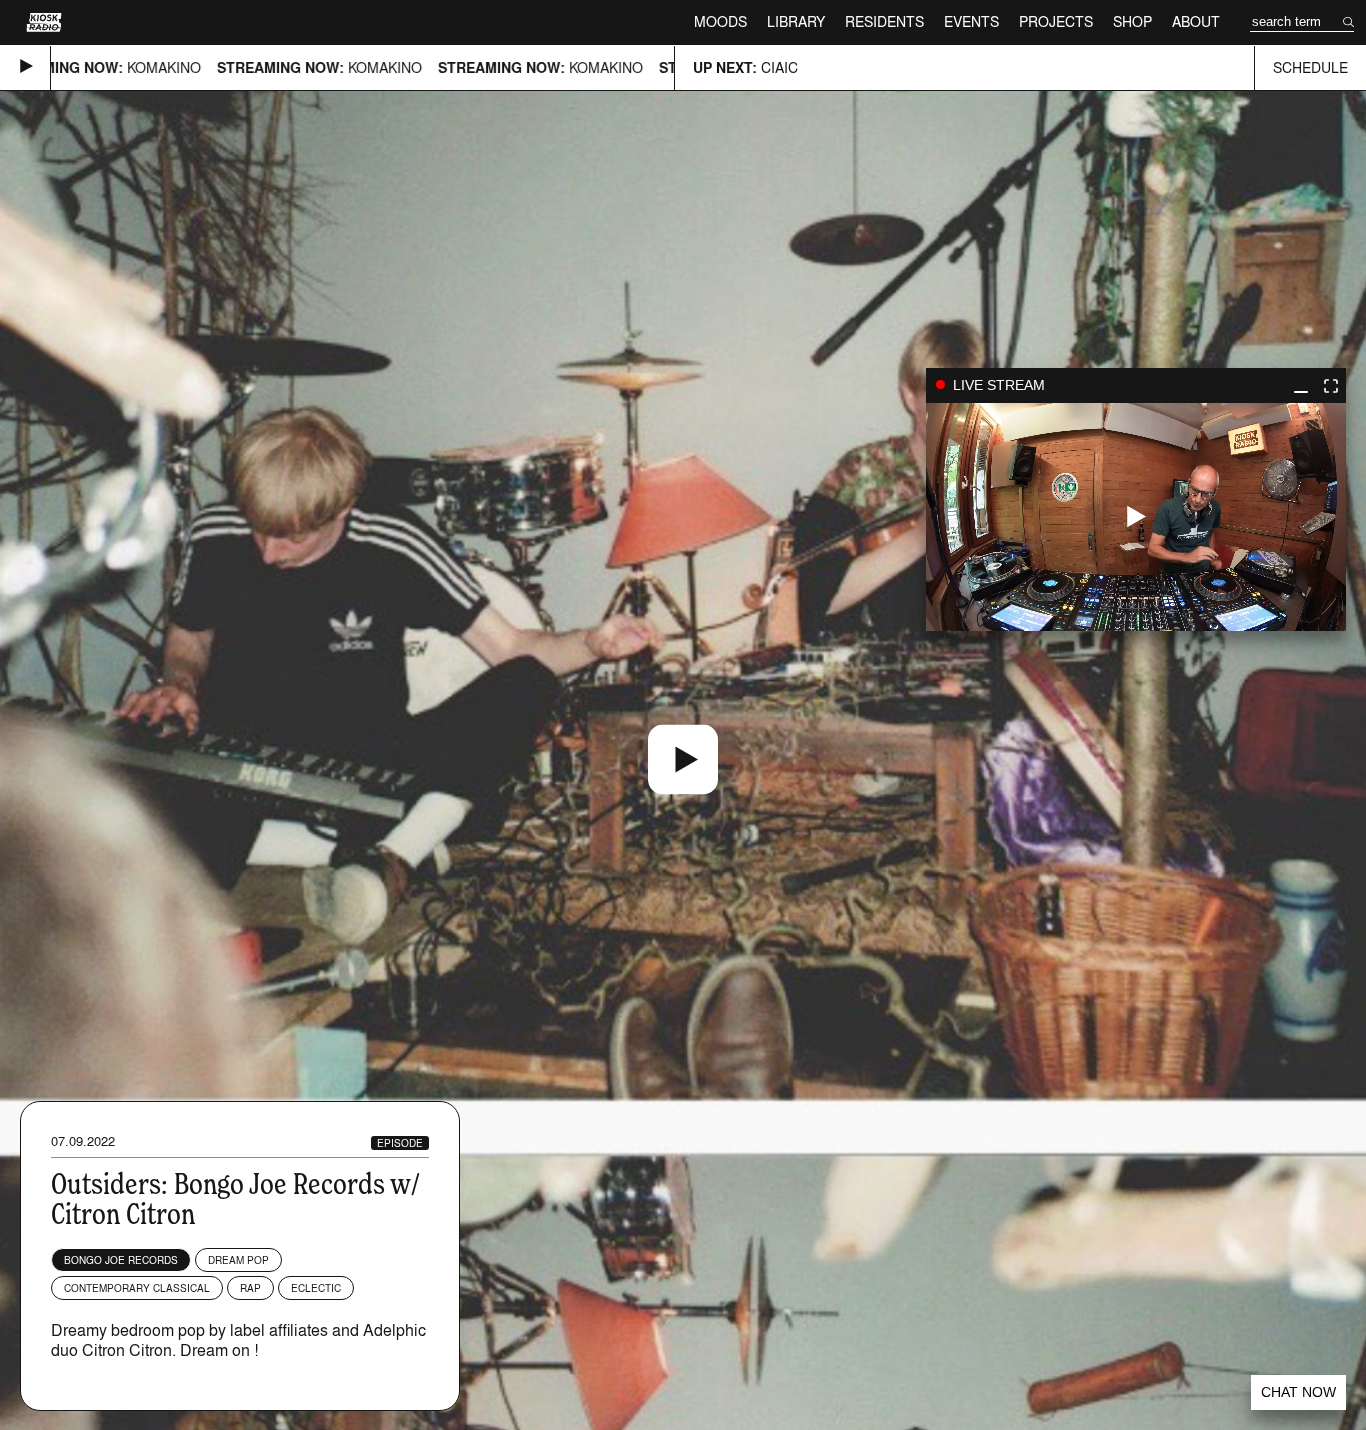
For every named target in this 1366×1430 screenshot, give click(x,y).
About (1196, 21)
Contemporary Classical (137, 1288)
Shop (1132, 21)
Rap (250, 1288)
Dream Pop (238, 1260)
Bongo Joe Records (121, 1260)
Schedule (1310, 67)
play (1136, 517)
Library (796, 21)
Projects (1056, 21)
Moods (720, 21)
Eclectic (316, 1288)
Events (971, 21)
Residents (884, 21)
